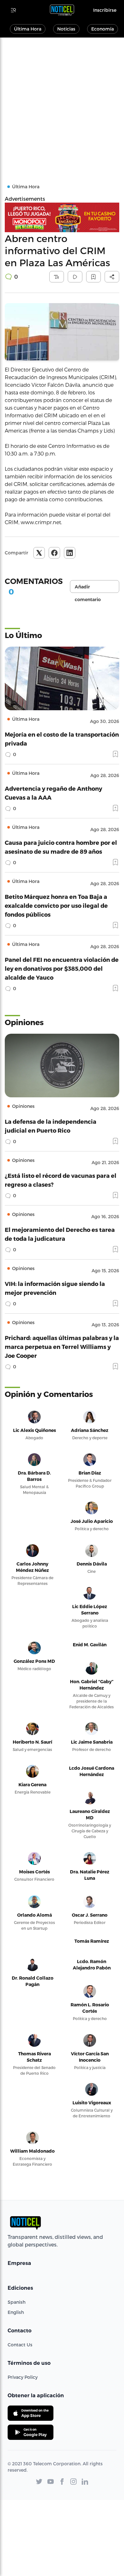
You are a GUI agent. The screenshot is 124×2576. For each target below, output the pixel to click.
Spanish (17, 2302)
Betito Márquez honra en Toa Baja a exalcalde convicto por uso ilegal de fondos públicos (56, 905)
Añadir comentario (88, 588)
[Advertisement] (62, 103)
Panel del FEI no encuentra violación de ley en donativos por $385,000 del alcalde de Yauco (62, 968)
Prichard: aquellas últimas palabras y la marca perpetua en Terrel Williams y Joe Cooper (62, 1347)
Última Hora (28, 29)
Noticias (66, 29)
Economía (103, 29)
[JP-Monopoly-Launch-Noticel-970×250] (62, 217)
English (16, 2312)
